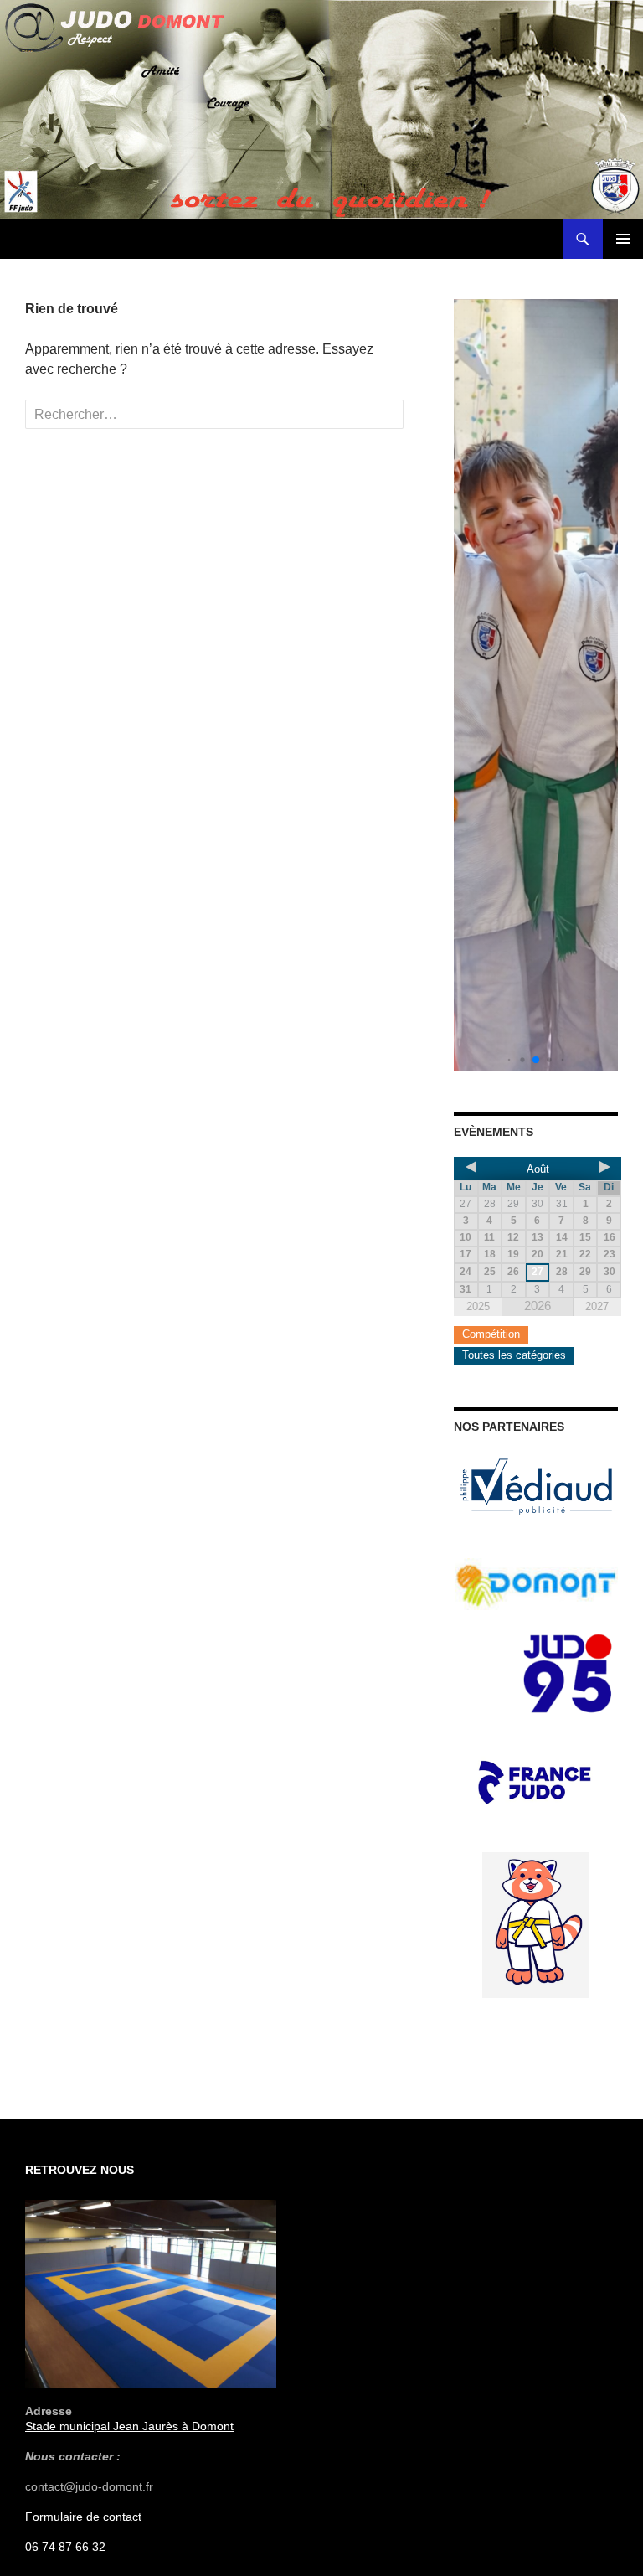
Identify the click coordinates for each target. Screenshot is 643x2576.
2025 (478, 1306)
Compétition (491, 1334)
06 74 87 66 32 (65, 2547)
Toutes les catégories (514, 1355)
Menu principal (623, 239)
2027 (597, 1306)
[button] (509, 1060)
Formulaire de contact (83, 2517)
